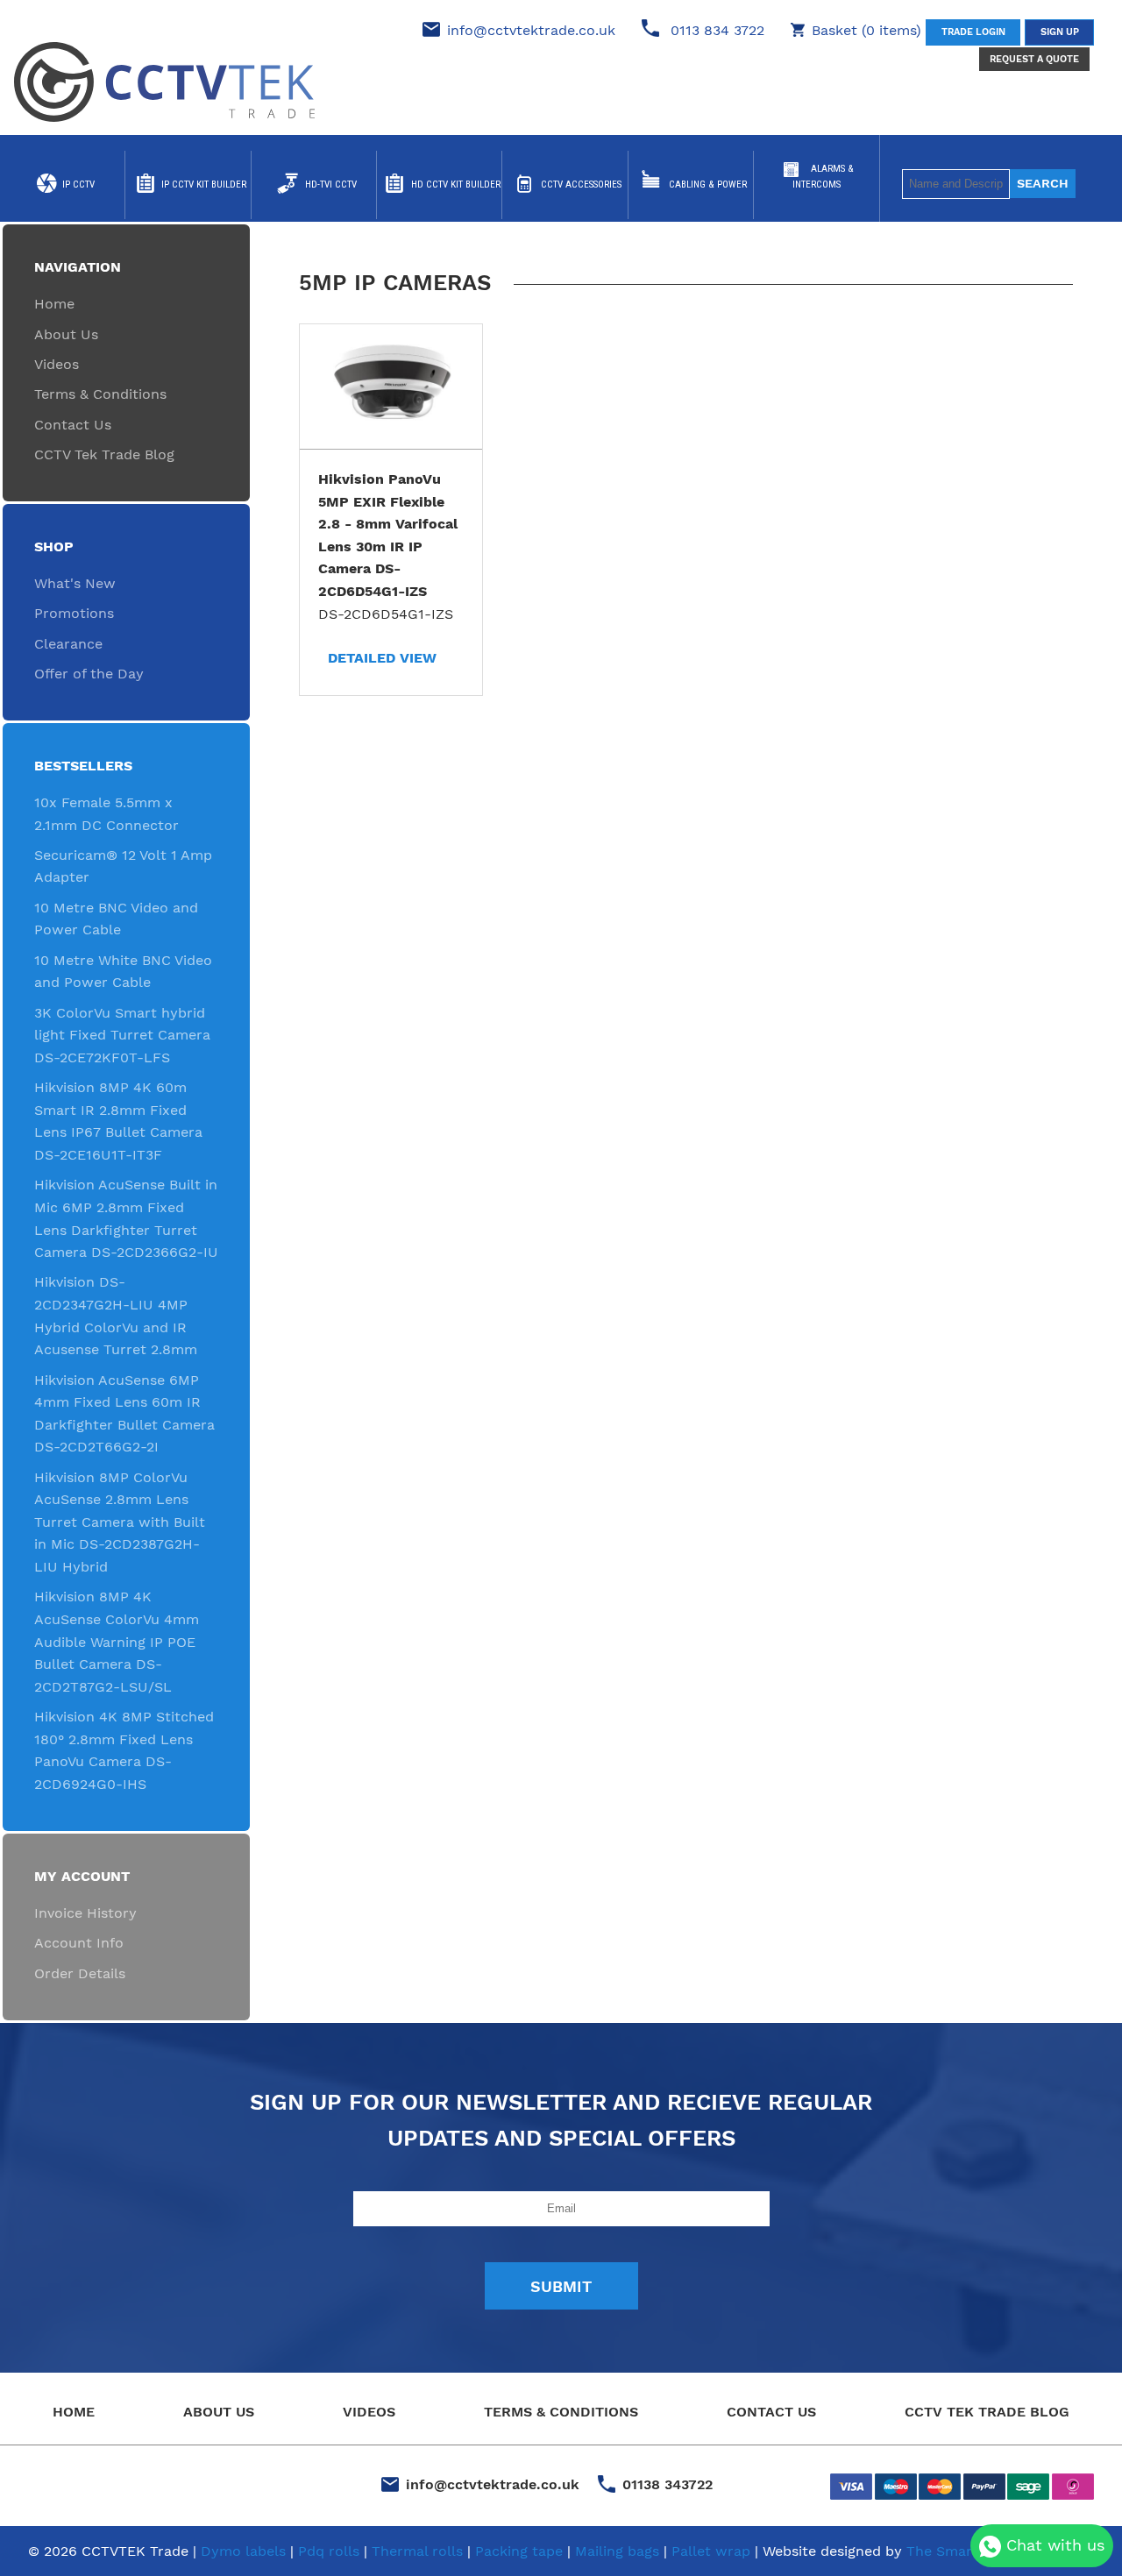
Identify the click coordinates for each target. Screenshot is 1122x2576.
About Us (66, 334)
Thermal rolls (417, 2551)
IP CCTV (78, 185)
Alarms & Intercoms (824, 177)
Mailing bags (617, 2551)
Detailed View (382, 658)
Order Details (80, 1973)
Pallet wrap (711, 2551)
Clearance (68, 644)
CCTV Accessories (581, 185)
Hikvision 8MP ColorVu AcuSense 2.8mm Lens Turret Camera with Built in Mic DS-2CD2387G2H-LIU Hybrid (120, 1522)
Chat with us (1053, 2545)
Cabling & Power (708, 185)
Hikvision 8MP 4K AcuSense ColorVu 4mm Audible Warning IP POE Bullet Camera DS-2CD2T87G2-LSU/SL (117, 1641)
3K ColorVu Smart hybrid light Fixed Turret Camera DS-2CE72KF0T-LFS (122, 1035)
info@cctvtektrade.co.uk (531, 30)
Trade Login (973, 32)
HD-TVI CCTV (331, 185)
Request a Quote (1034, 59)
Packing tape (519, 2551)
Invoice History (85, 1913)
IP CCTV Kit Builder (204, 185)
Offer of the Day (89, 674)
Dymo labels (243, 2551)
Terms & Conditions (100, 394)
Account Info (79, 1943)
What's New (75, 583)
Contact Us (73, 425)
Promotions (74, 613)
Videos (57, 364)
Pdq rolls (329, 2551)
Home (54, 304)
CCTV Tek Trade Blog (104, 454)
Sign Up (1060, 32)
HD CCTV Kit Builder (456, 185)
